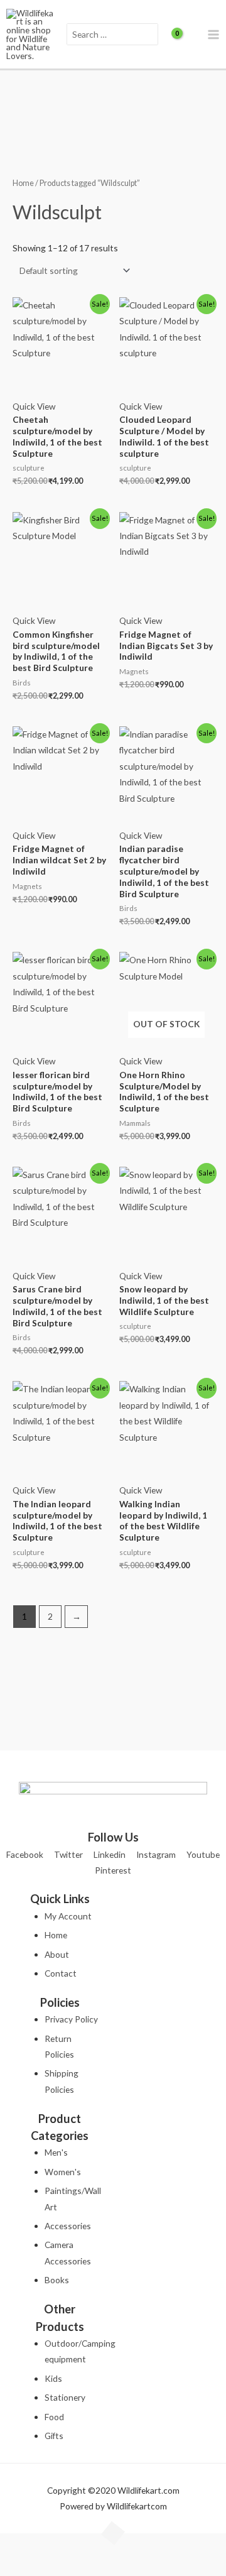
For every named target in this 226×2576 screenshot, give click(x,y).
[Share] (82, 2545)
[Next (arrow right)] (49, 2566)
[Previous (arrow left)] (16, 2566)
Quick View (34, 406)
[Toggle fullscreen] (49, 2545)
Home (23, 183)
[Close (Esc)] (116, 2545)
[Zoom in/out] (16, 2545)
